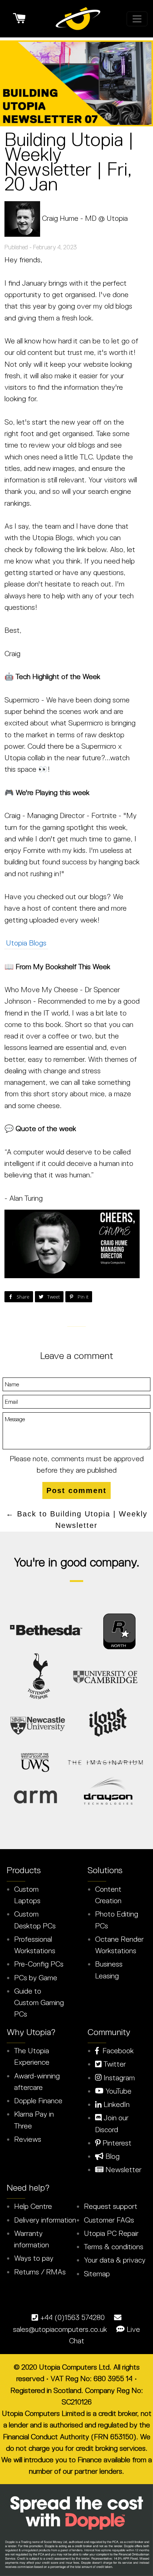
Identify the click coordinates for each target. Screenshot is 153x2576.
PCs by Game (36, 1978)
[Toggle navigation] (137, 19)
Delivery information (45, 2220)
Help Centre (33, 2206)
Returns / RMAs (40, 2272)
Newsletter (123, 2170)
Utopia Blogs (26, 943)
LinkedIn (116, 2104)
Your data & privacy (115, 2260)
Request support (111, 2206)
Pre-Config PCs (39, 1964)
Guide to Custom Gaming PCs (39, 2003)
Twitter (114, 2064)
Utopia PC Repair (111, 2233)
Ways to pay (34, 2258)
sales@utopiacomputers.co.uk (60, 2329)
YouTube (118, 2091)
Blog (112, 2156)
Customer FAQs (109, 2220)
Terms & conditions (114, 2247)
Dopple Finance (38, 2101)
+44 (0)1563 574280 (72, 2317)
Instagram (118, 2078)
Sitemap (97, 2274)
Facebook (116, 2051)
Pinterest (116, 2143)
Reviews (28, 2139)
